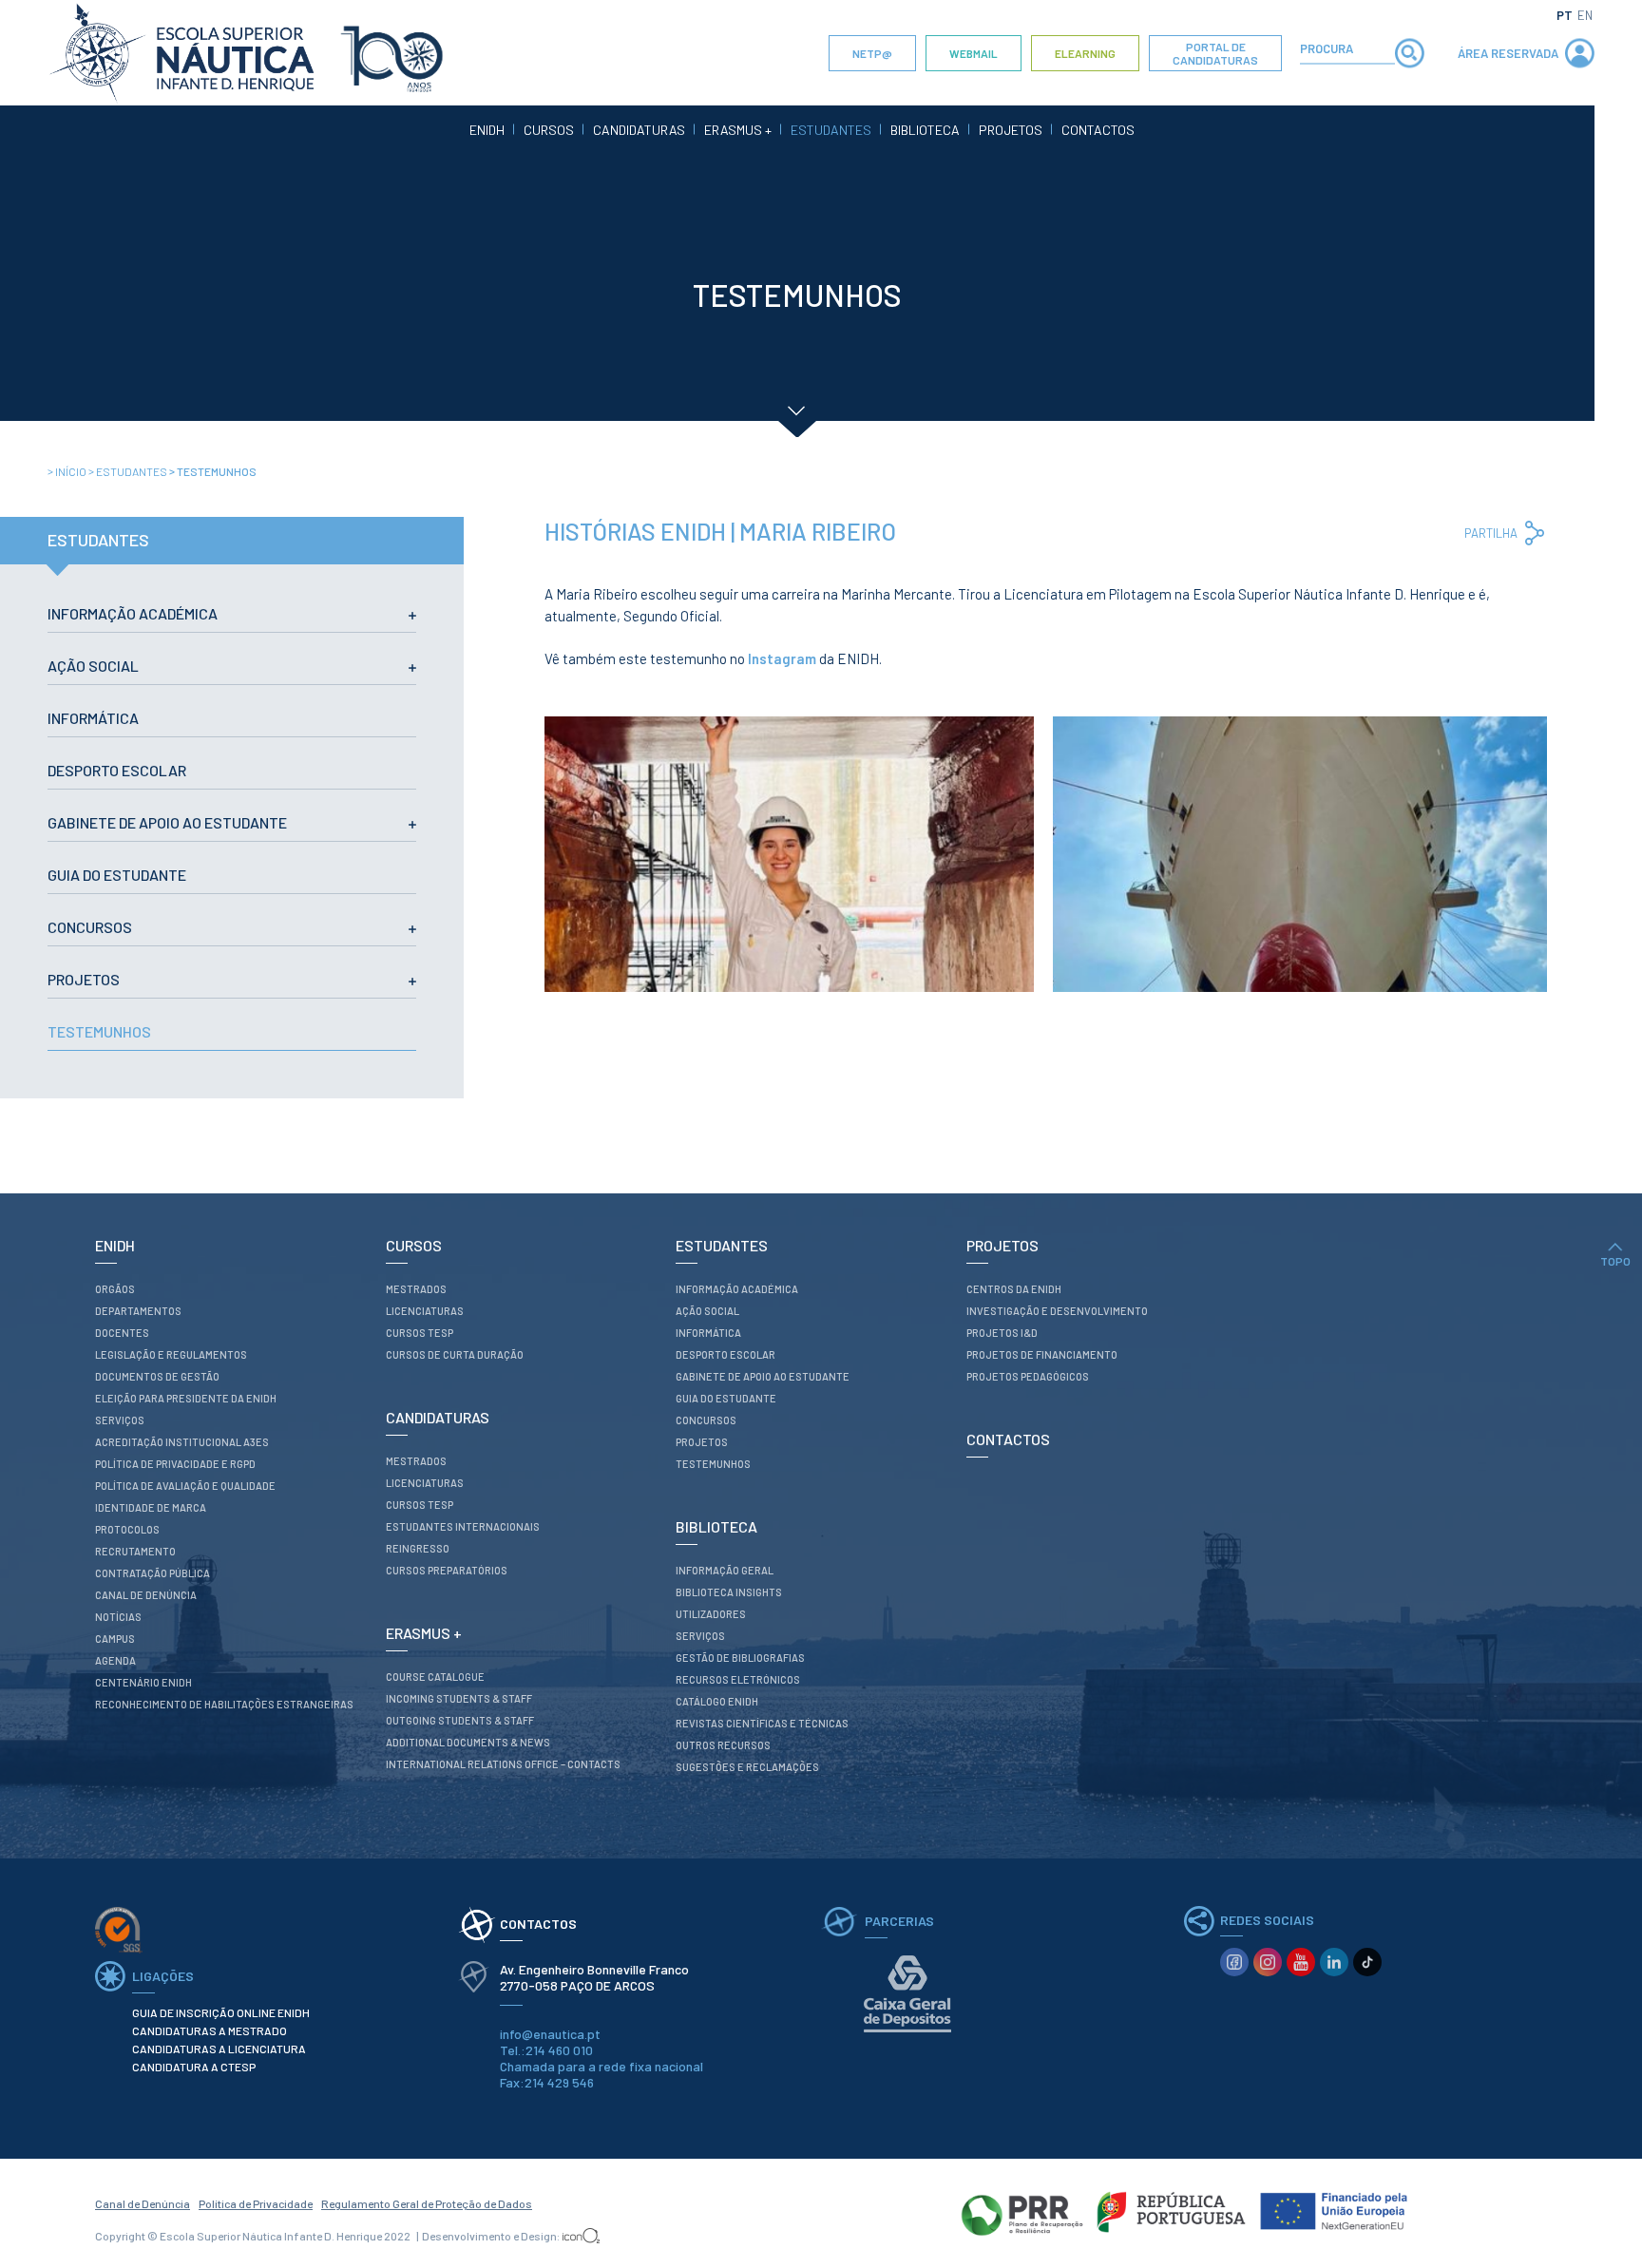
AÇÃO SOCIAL (93, 666)
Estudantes (129, 471)
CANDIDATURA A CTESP (194, 2067)
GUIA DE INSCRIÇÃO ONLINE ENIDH (221, 2012)
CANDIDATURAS (639, 130)
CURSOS (549, 130)
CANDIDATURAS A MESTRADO (210, 2030)
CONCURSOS (90, 927)
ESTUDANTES (831, 130)
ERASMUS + (738, 130)
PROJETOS (1011, 130)
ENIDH (487, 130)
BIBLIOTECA (925, 130)
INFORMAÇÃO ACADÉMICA (133, 613)
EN (1585, 15)
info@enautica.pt (550, 2034)
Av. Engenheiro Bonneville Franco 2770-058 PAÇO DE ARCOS (596, 1977)
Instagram (782, 658)
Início (68, 471)
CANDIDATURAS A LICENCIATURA (219, 2049)
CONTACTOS (1098, 130)
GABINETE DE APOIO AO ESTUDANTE (167, 822)
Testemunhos (213, 471)
